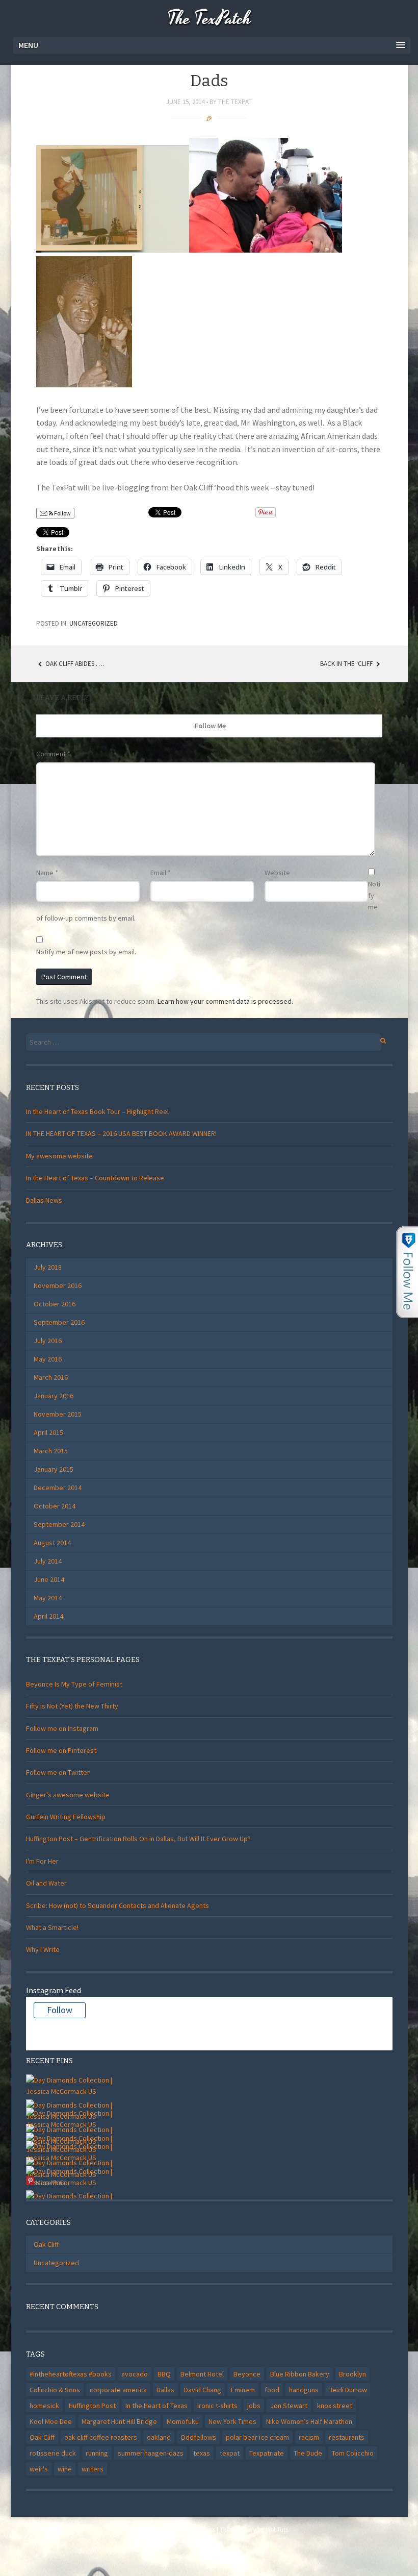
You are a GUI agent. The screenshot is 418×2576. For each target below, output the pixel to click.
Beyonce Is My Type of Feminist (74, 1684)
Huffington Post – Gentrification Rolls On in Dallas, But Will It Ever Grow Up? (138, 1839)
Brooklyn (352, 2374)
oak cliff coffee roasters (101, 2437)
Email (161, 873)
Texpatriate (267, 2453)
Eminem (243, 2390)
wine (65, 2469)
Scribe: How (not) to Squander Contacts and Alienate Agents (117, 1905)
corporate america (118, 2390)
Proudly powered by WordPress (172, 2530)
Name (47, 873)
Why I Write (43, 1949)
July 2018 (48, 1267)
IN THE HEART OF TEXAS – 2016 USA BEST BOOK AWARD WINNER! (121, 1133)
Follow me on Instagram (62, 1728)
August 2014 (52, 1543)
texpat (230, 2453)
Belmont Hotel (202, 2374)
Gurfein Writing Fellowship (66, 1817)
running (97, 2453)
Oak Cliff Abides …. (74, 664)
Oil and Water (46, 1883)
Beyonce (247, 2374)
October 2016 (55, 1304)
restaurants (347, 2437)
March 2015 (51, 1451)
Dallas (165, 2390)
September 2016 (59, 1322)
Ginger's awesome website (68, 1795)
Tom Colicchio (353, 2453)
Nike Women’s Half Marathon (309, 2421)
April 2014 (48, 1616)
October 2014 (55, 1506)
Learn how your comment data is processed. (225, 1001)
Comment (53, 754)
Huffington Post (92, 2406)
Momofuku (183, 2421)
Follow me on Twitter (58, 1772)
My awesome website (59, 1156)
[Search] (377, 1039)
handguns (304, 2390)
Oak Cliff (46, 2244)
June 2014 (49, 1579)
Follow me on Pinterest (61, 1750)
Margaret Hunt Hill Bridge (119, 2421)
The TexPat (235, 102)
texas (202, 2453)
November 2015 (58, 1414)
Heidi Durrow (348, 2390)
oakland (159, 2437)
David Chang (203, 2390)
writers (93, 2469)
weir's (39, 2469)
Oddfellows (198, 2437)
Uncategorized (94, 623)
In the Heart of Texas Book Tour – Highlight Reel (97, 1111)
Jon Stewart (289, 2406)
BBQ (164, 2374)
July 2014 (48, 1561)
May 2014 (48, 1598)
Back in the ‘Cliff (347, 664)
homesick (44, 2406)
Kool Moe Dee (51, 2421)
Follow (62, 513)
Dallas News (44, 1200)
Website (277, 873)
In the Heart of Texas (156, 2406)
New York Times (232, 2421)
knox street (335, 2406)
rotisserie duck (53, 2453)
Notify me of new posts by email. (86, 952)
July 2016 (48, 1341)
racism (309, 2437)
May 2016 (48, 1359)
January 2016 (54, 1396)
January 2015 (54, 1469)
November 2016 (58, 1285)
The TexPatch (209, 19)
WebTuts (277, 2530)
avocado (135, 2374)
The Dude (308, 2453)
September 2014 (59, 1524)
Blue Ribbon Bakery (300, 2374)
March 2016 (51, 1377)
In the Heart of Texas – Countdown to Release (95, 1178)
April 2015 (48, 1432)
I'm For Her (42, 1861)
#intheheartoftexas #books (71, 2374)
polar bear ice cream (257, 2437)
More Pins (51, 2183)
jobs (254, 2406)
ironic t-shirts (217, 2406)
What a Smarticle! (52, 1927)
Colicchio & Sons (55, 2390)
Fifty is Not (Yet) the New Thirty (72, 1706)
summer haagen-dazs (151, 2453)
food (272, 2390)
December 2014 (58, 1488)
